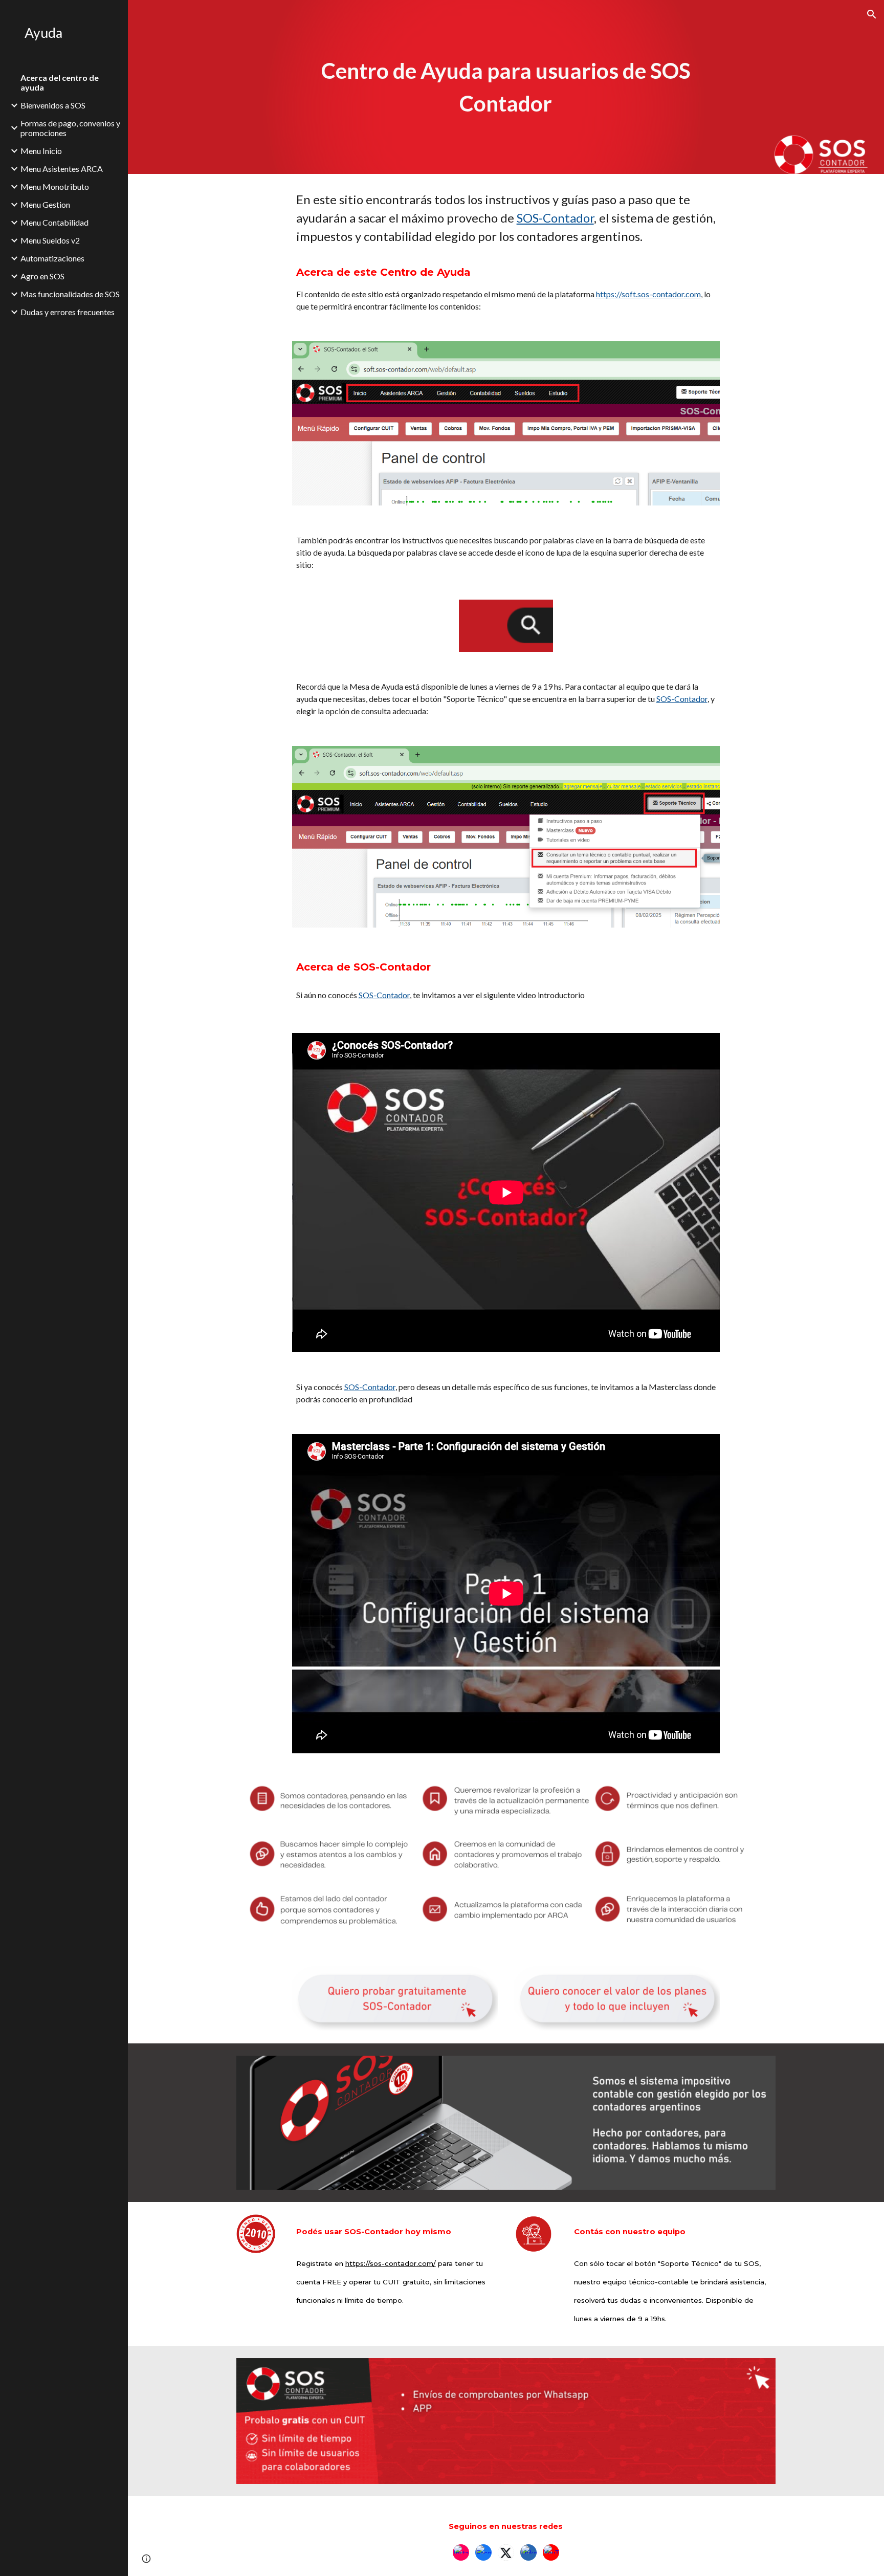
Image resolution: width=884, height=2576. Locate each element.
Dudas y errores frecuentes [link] (68, 312)
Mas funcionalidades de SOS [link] (70, 294)
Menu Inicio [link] (41, 151)
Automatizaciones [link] (52, 258)
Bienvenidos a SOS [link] (53, 105)
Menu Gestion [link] (45, 204)
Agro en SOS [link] (42, 276)
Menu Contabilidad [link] (54, 222)
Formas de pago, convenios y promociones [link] (70, 128)
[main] (506, 87)
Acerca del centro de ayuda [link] (60, 82)
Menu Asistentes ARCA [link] (62, 169)
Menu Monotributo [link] (55, 186)
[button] (872, 14)
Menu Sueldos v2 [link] (50, 240)
